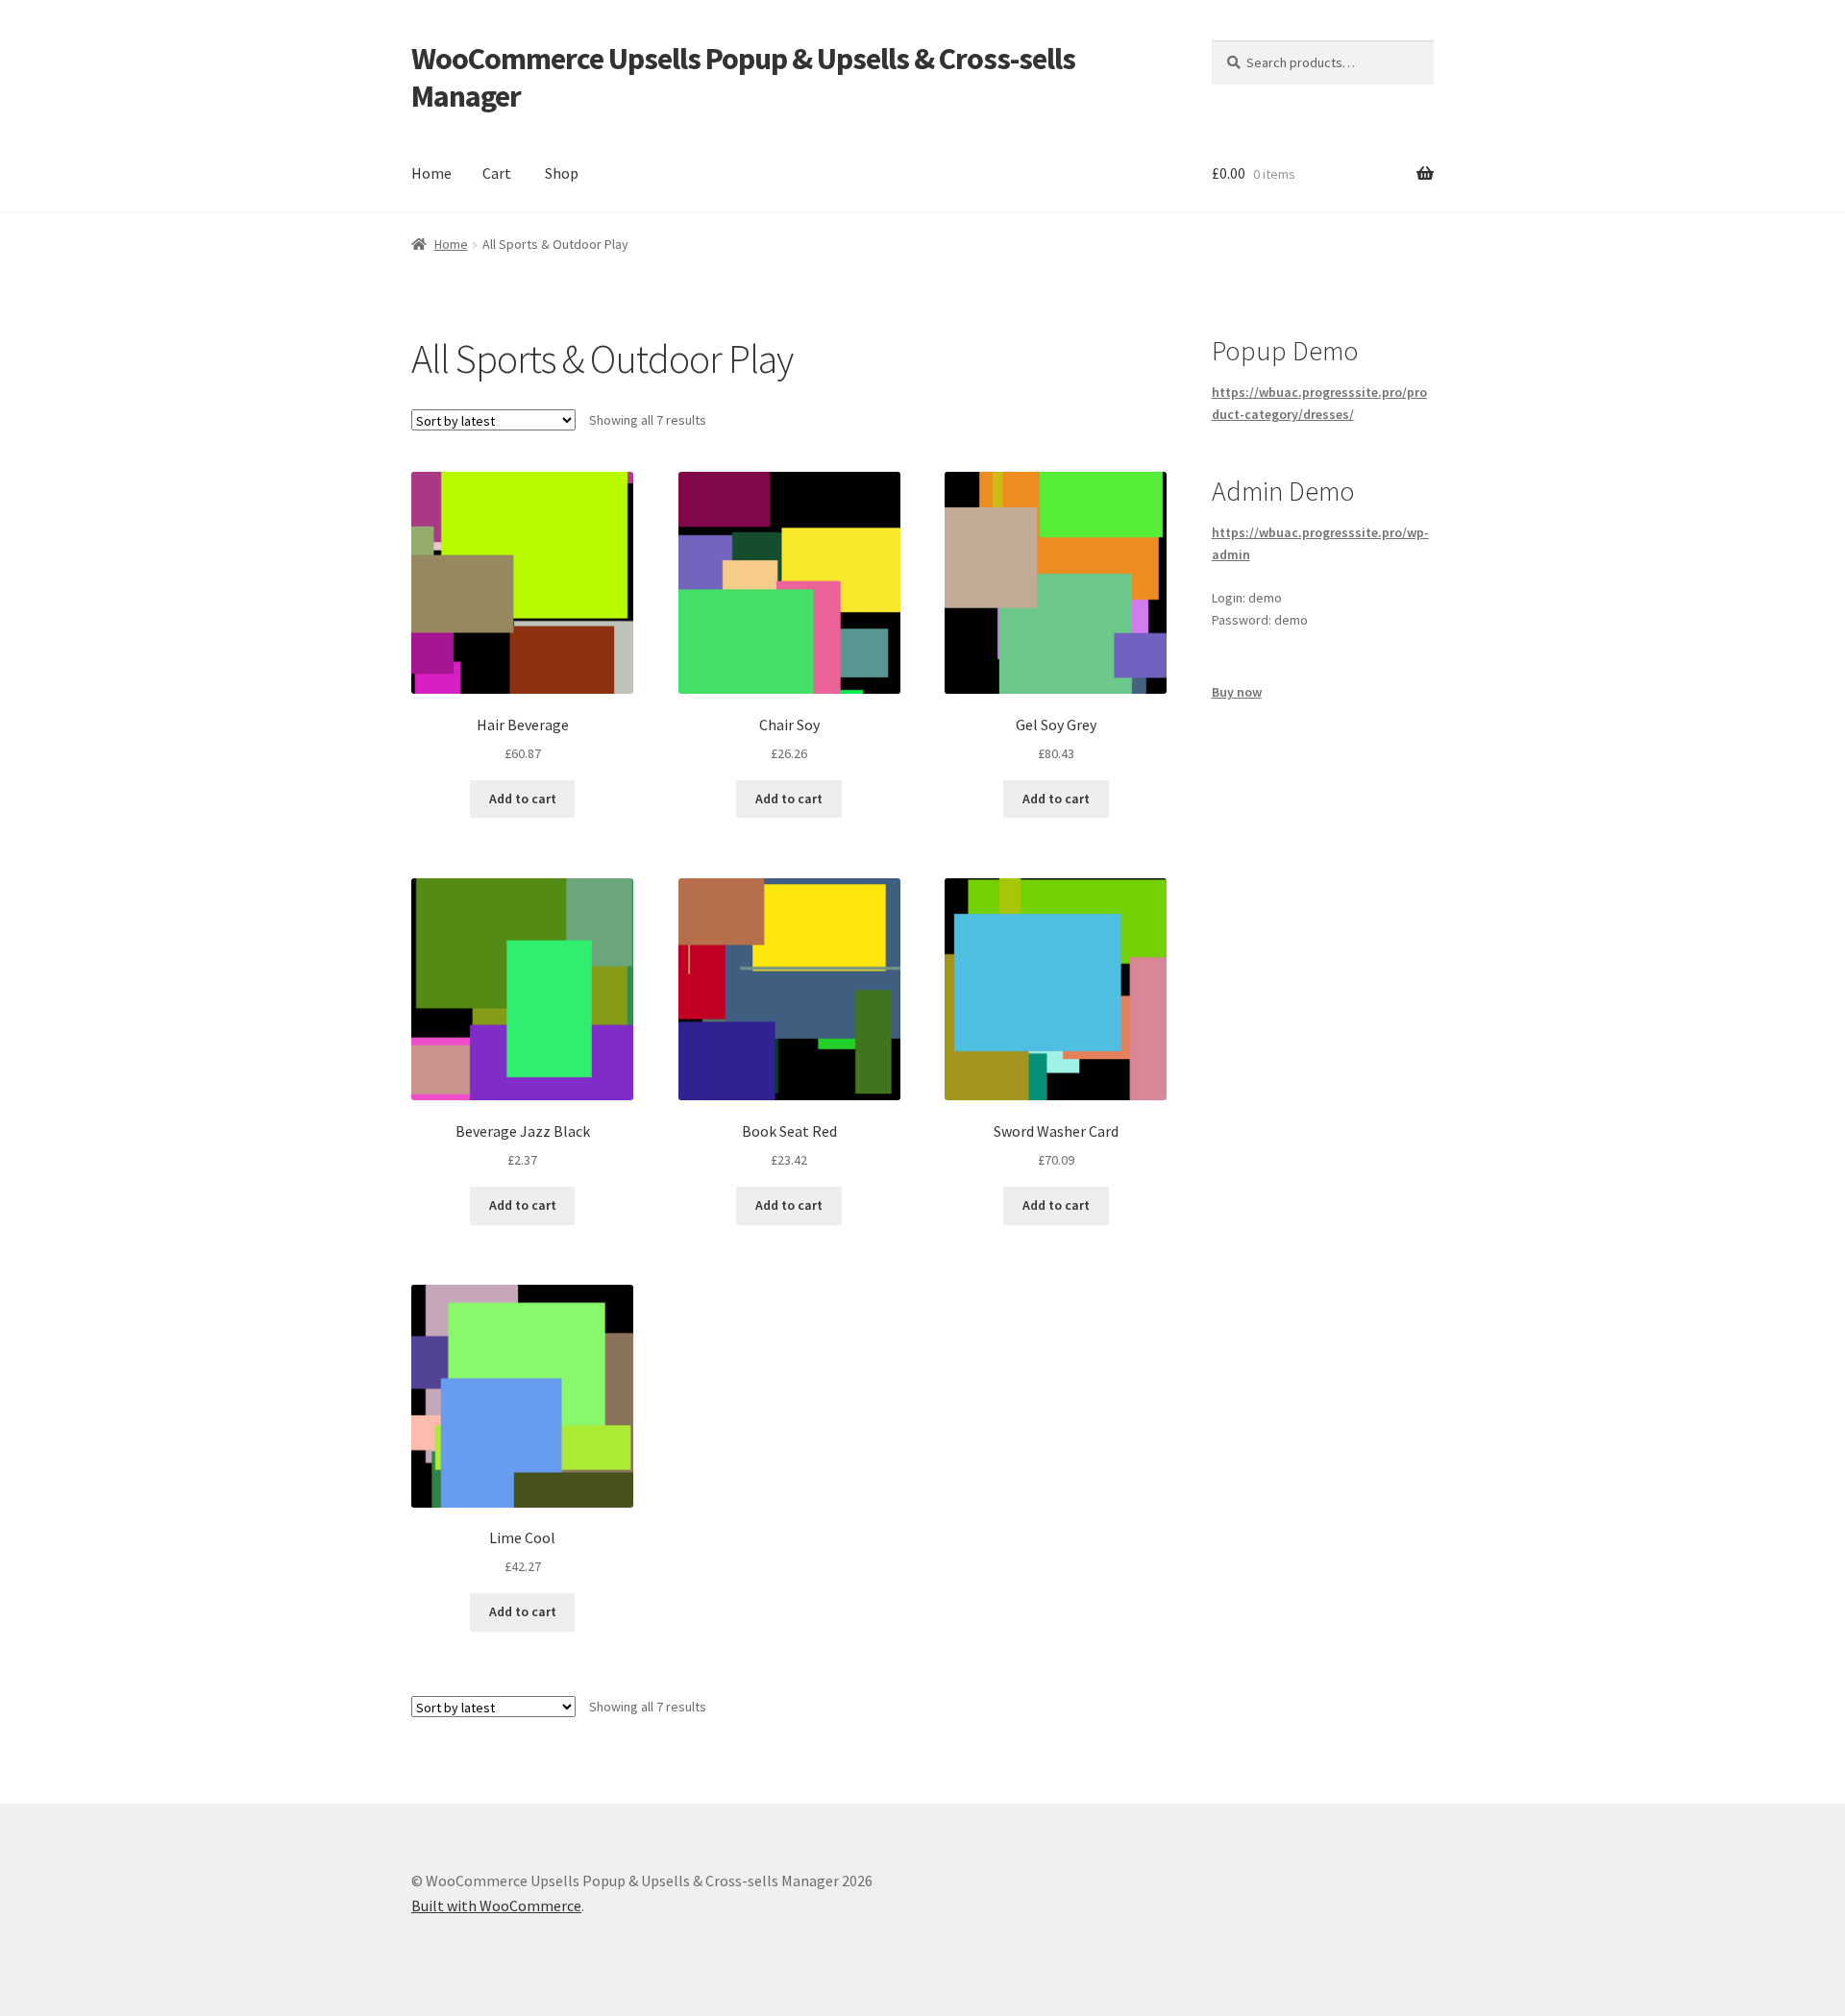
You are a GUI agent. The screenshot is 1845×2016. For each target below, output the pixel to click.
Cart (497, 173)
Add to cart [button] (523, 799)
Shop (562, 173)
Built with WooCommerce (496, 1905)
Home (431, 173)
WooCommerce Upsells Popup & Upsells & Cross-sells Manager (743, 77)
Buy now (1237, 692)
